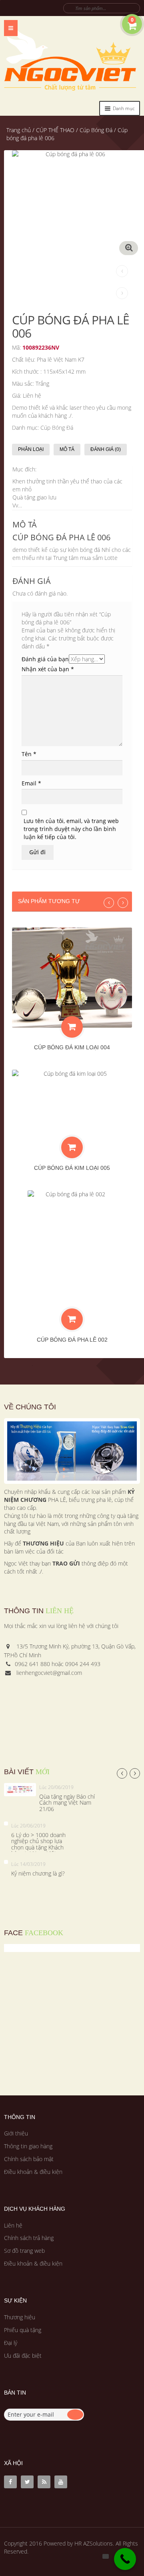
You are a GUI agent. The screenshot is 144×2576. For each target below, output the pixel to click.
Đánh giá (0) (106, 449)
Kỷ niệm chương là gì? (38, 1873)
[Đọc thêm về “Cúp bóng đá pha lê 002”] (72, 1319)
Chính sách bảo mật (29, 2159)
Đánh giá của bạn (45, 659)
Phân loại (31, 449)
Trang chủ (19, 130)
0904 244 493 (83, 1664)
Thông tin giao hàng (28, 2146)
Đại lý (11, 2343)
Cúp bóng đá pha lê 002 (72, 1340)
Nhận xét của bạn (48, 669)
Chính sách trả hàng (29, 2238)
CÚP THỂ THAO (55, 130)
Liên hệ (13, 2225)
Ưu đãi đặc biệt (23, 2356)
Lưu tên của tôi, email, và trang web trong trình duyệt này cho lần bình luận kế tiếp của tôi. (71, 829)
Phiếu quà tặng (23, 2330)
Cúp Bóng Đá (96, 130)
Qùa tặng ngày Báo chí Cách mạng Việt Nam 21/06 (67, 1803)
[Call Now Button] (125, 2559)
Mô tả (67, 449)
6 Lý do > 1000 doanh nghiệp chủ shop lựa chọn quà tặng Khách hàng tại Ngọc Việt (38, 1844)
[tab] (33, 450)
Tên (29, 754)
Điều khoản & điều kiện (33, 2172)
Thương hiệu (20, 2317)
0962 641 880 (32, 1664)
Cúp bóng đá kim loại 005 (72, 1168)
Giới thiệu (16, 2133)
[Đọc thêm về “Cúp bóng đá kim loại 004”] (72, 1027)
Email (31, 783)
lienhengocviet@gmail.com (49, 1673)
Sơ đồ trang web (24, 2251)
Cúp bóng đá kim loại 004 (72, 1047)
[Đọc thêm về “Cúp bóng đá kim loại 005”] (72, 1147)
